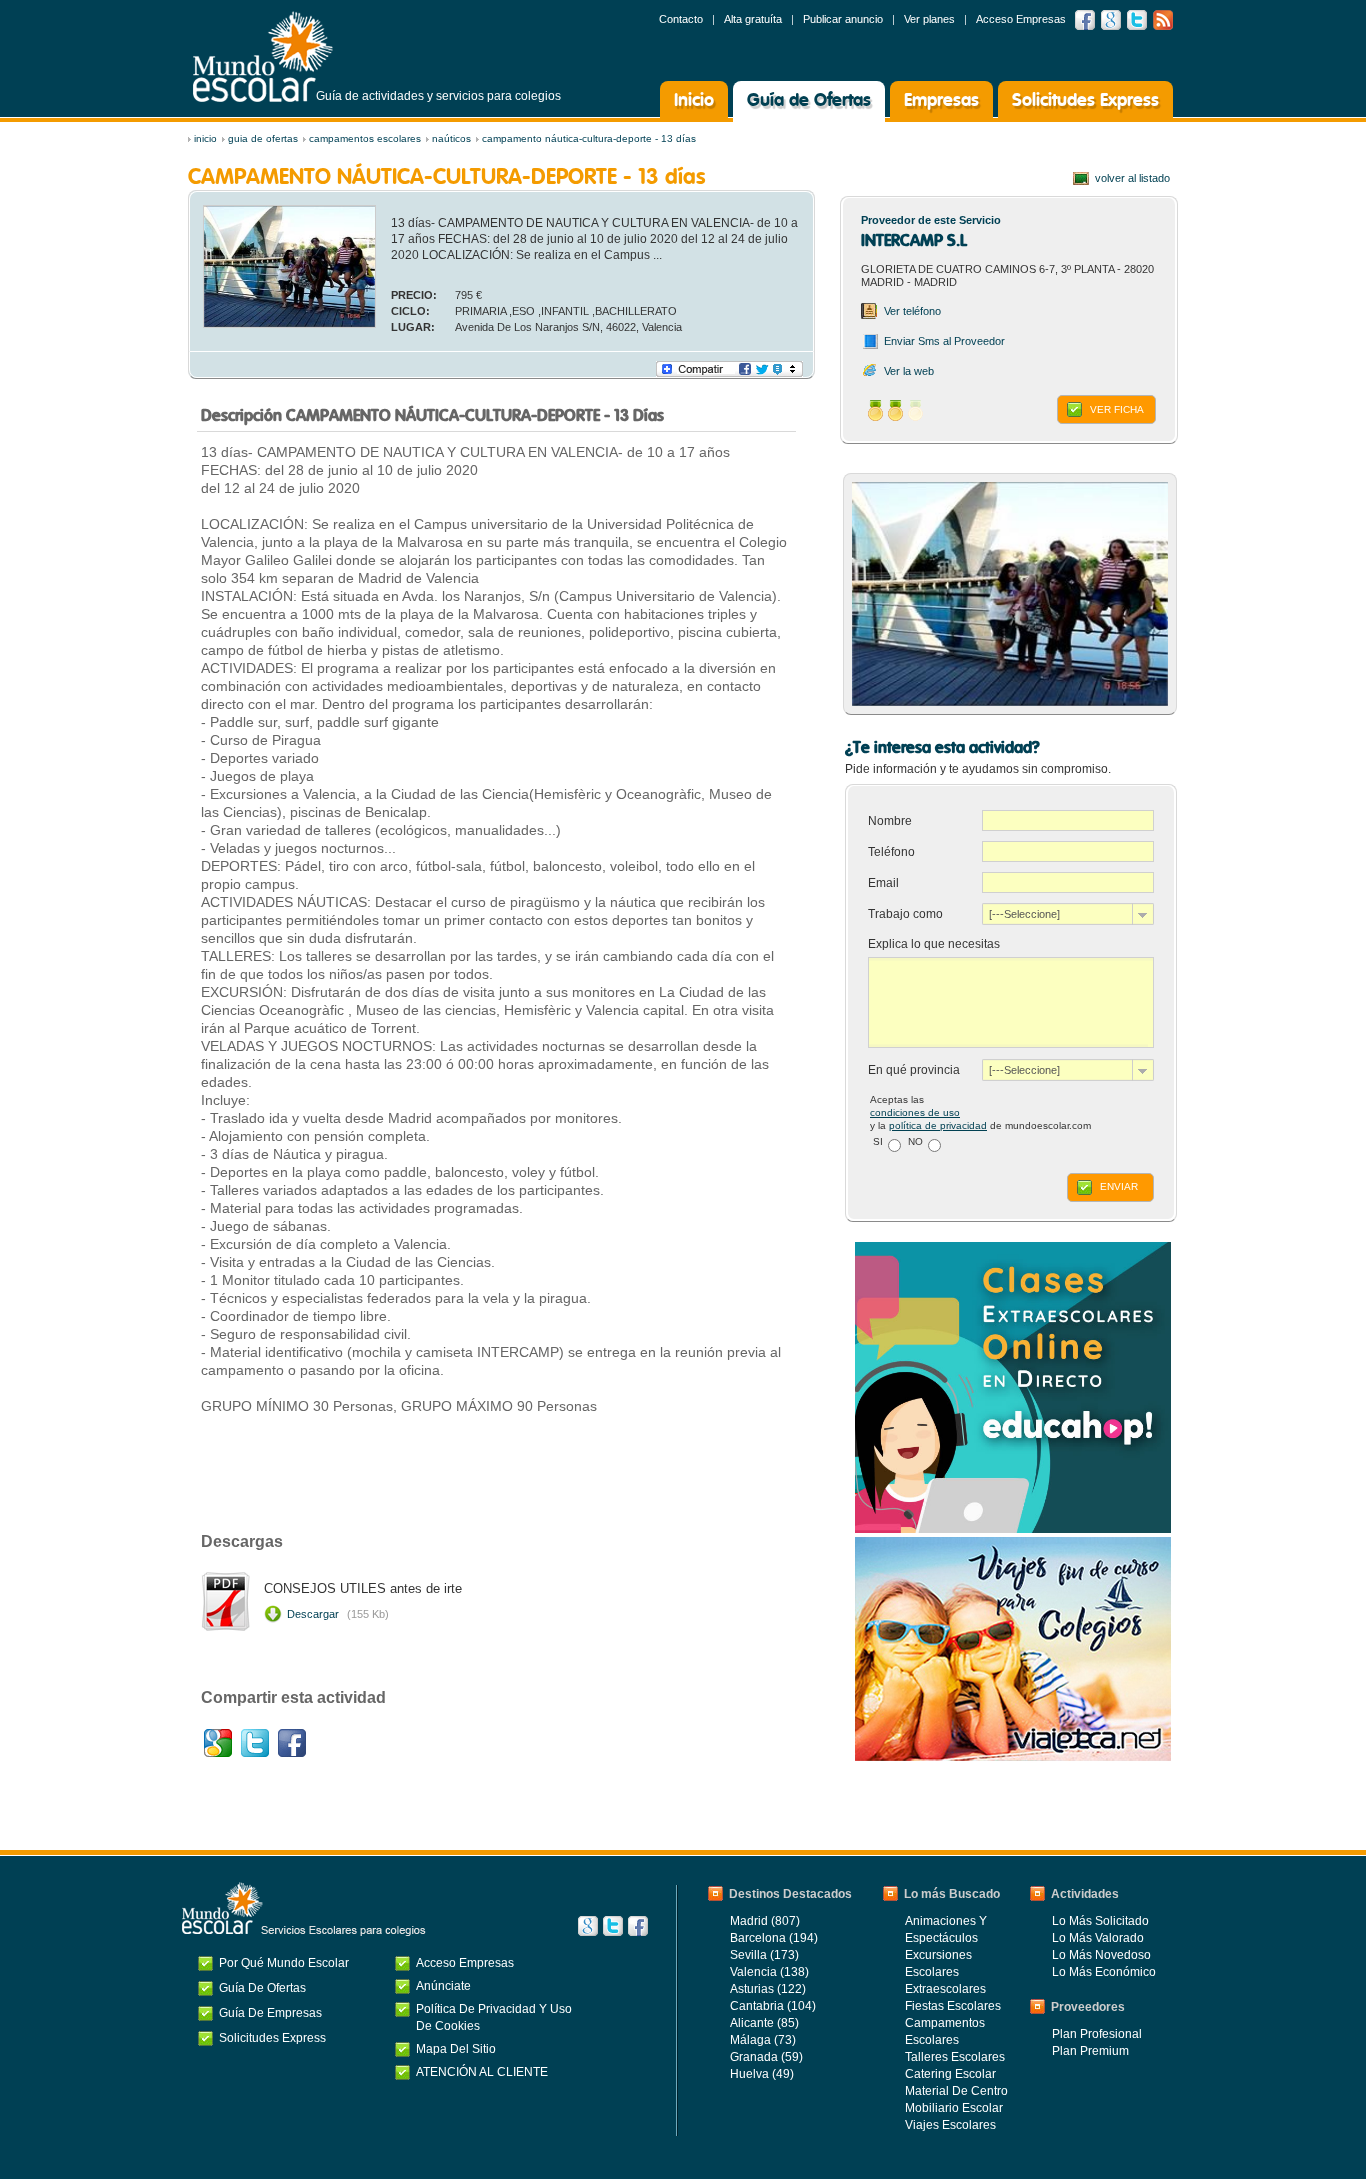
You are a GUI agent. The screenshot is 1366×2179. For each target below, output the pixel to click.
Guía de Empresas (270, 2013)
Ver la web (909, 371)
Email (885, 883)
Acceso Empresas (1021, 19)
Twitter (1137, 20)
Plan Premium (1090, 2051)
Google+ (218, 1743)
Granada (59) (766, 2057)
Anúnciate (443, 1986)
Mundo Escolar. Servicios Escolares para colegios (304, 1909)
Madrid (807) (765, 1921)
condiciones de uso (915, 1112)
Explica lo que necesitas (934, 944)
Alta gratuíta (753, 19)
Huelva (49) (762, 2074)
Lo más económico (1104, 1972)
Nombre (891, 821)
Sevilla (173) (764, 1955)
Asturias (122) (768, 1989)
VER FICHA (1117, 409)
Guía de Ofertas (809, 101)
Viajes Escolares (950, 2125)
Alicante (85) (764, 2023)
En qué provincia (914, 1070)
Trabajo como (905, 914)
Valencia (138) (769, 1972)
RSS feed (1163, 20)
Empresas (941, 101)
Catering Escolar (950, 2074)
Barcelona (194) (774, 1938)
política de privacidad (938, 1125)
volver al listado (1132, 178)
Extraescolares (945, 1989)
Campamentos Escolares (365, 138)
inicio (205, 138)
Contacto (681, 19)
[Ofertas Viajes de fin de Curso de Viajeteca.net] (1013, 1757)
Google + (1111, 20)
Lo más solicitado (1100, 1921)
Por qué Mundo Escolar (284, 1963)
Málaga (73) (763, 2040)
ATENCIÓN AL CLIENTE (482, 2072)
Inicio (694, 101)
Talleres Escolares (955, 2057)
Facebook (1085, 20)
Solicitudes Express (1085, 101)
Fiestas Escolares (953, 2006)
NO (915, 1141)
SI (878, 1141)
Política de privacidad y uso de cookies (494, 2017)
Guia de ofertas (263, 138)
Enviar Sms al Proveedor (944, 341)
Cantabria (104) (773, 2006)
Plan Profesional (1097, 2034)
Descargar (338, 1614)
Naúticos (451, 138)
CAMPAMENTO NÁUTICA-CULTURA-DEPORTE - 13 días (589, 138)
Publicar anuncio (843, 19)
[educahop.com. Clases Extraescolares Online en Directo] (1013, 1529)
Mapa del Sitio (456, 2049)
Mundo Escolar (263, 56)
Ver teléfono (912, 311)
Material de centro (956, 2091)
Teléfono (893, 852)
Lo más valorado (1098, 1938)
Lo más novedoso (1101, 1955)
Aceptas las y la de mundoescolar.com (980, 1112)
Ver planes (929, 19)
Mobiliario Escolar (954, 2108)
